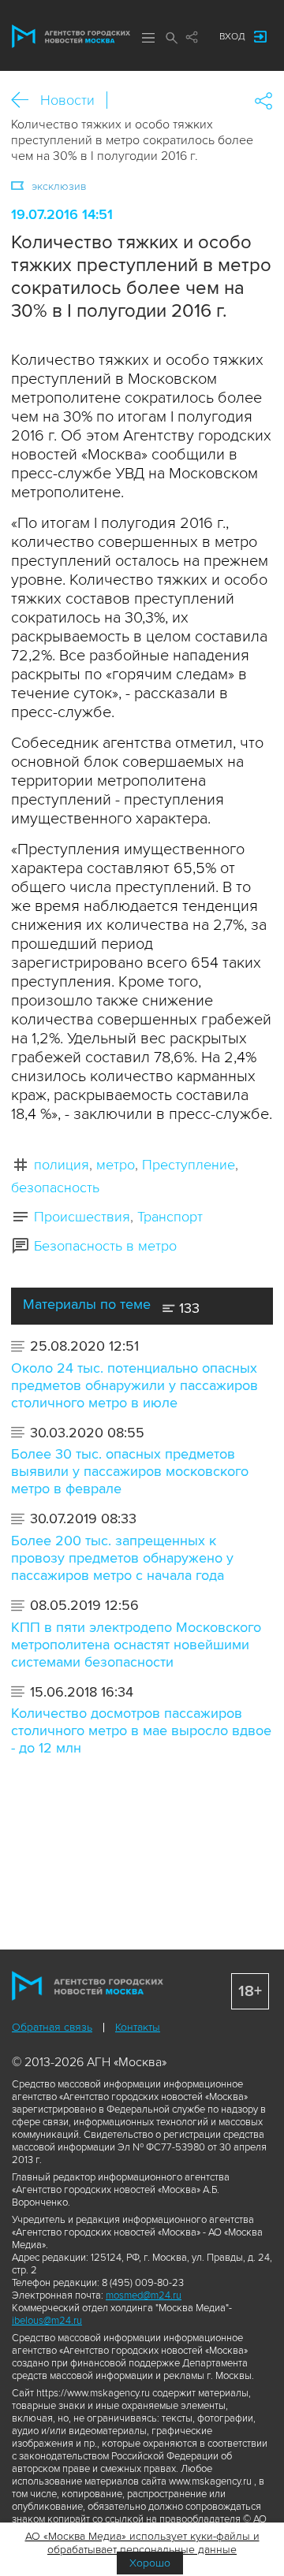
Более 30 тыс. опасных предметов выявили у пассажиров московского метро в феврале (130, 1471)
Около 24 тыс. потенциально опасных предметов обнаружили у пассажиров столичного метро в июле (135, 1385)
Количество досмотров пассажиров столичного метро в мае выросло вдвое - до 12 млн (141, 1730)
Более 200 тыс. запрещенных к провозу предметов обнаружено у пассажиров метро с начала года (122, 1558)
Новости (67, 100)
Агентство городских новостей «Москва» (71, 36)
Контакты (138, 2027)
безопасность (55, 1188)
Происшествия (82, 1217)
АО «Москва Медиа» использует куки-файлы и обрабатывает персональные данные (142, 2543)
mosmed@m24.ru (144, 2295)
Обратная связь (52, 2027)
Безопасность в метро (105, 1246)
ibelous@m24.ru (47, 2321)
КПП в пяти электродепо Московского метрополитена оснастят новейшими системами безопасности (136, 1645)
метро (116, 1165)
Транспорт (170, 1217)
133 (187, 1308)
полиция (62, 1165)
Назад (26, 100)
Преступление (189, 1165)
